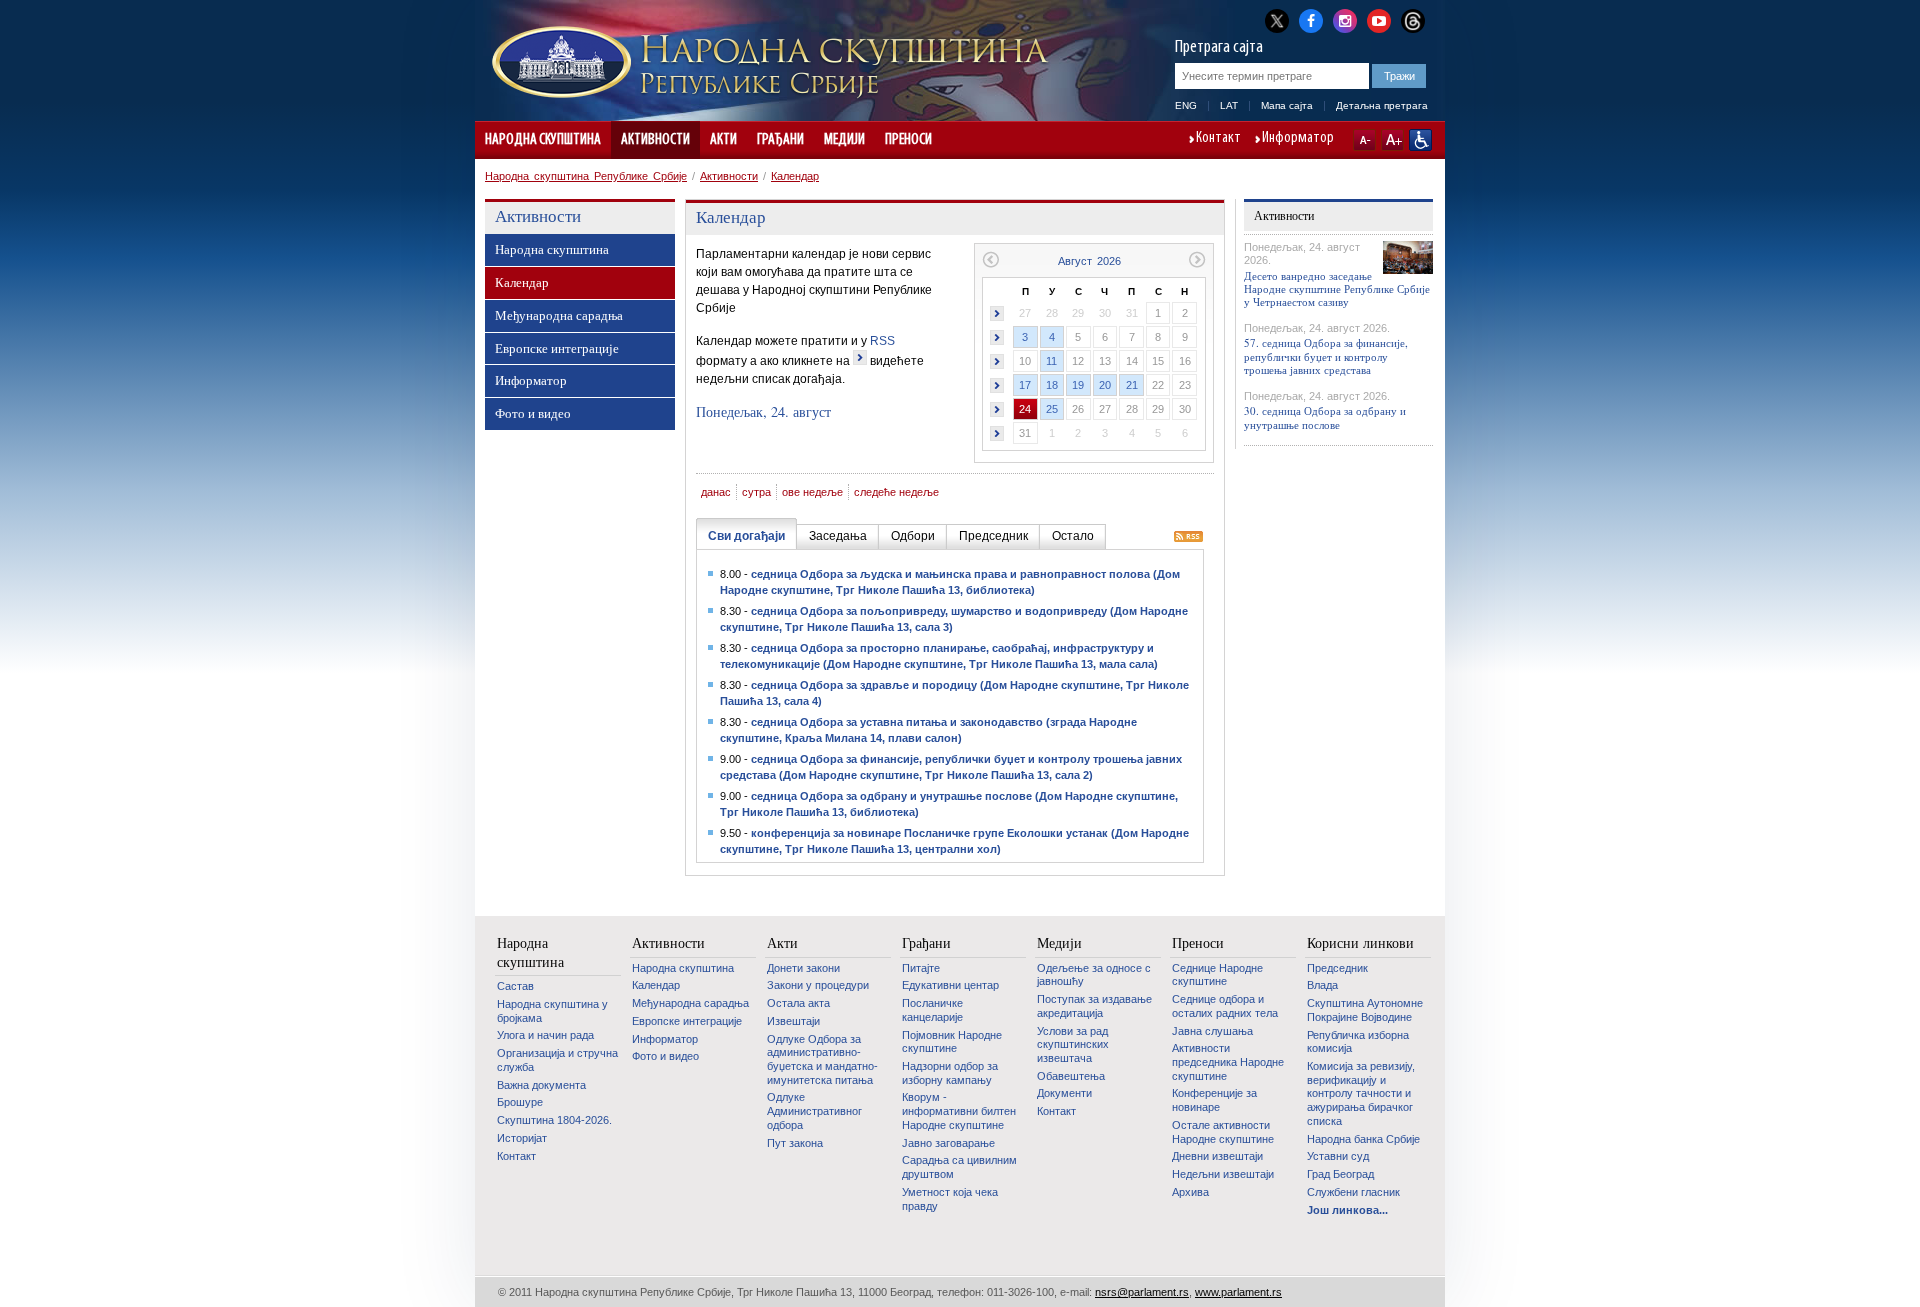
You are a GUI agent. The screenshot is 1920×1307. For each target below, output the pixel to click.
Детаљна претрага (1382, 105)
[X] (1277, 20)
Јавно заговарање (948, 1143)
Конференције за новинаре (1214, 1100)
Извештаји (793, 1021)
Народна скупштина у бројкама (552, 1011)
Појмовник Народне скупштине (952, 1042)
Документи (1064, 1093)
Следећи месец (1197, 259)
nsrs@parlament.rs (1142, 1292)
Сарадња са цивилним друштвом (959, 1167)
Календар (795, 176)
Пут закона (795, 1143)
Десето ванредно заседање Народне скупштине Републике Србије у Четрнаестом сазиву (1337, 288)
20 (1105, 385)
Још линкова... (1347, 1210)
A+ (1392, 140)
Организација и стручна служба (557, 1060)
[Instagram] (1345, 19)
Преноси (908, 140)
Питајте (921, 968)
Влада (1322, 985)
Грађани (780, 140)
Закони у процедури (818, 985)
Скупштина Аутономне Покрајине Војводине (1365, 1010)
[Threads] (1413, 20)
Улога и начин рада (545, 1035)
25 (1052, 409)
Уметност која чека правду (950, 1199)
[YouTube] (1379, 19)
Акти (723, 140)
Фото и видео (533, 413)
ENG (1186, 105)
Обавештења (1071, 1076)
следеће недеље (896, 492)
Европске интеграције (557, 348)
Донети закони (803, 968)
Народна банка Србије (1363, 1139)
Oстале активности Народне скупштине (1223, 1132)
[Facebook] (1311, 19)
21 (1132, 385)
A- (1364, 140)
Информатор (1298, 139)
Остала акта (798, 1003)
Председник (1337, 968)
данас (716, 492)
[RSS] (1188, 538)
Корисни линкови (1360, 943)
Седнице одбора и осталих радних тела (1225, 1006)
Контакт (1218, 139)
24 (1025, 409)
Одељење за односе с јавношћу (1094, 975)
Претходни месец (990, 259)
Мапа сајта (1287, 105)
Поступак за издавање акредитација (1094, 1006)
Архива (1190, 1192)
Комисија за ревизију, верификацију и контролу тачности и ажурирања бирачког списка (1361, 1093)
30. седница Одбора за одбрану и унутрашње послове (1325, 417)
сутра (756, 492)
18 (1052, 385)
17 (1025, 385)
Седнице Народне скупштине (1217, 975)
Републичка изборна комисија (1358, 1042)
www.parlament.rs (1238, 1292)
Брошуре (520, 1102)
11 (1051, 361)
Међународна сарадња (559, 315)
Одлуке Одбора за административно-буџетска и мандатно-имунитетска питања (822, 1059)
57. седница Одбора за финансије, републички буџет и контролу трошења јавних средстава (1326, 355)
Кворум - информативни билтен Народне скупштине (959, 1110)
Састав (515, 986)
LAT (1229, 105)
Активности (655, 140)
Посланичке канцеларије (932, 1010)
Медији (844, 140)
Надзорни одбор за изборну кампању (950, 1073)
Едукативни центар (950, 985)
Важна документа (541, 1085)
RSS (882, 341)
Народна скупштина (543, 140)
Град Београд (1340, 1174)
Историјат (522, 1138)
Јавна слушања (1212, 1031)
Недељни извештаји (1223, 1174)
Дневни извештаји (1217, 1156)
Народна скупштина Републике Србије (586, 176)
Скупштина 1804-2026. (554, 1120)
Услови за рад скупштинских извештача (1073, 1044)
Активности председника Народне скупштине (1228, 1061)
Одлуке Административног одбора (814, 1110)
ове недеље (812, 492)
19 (1078, 385)
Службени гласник (1353, 1192)
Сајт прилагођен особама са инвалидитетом (1420, 140)
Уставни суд (1338, 1156)
